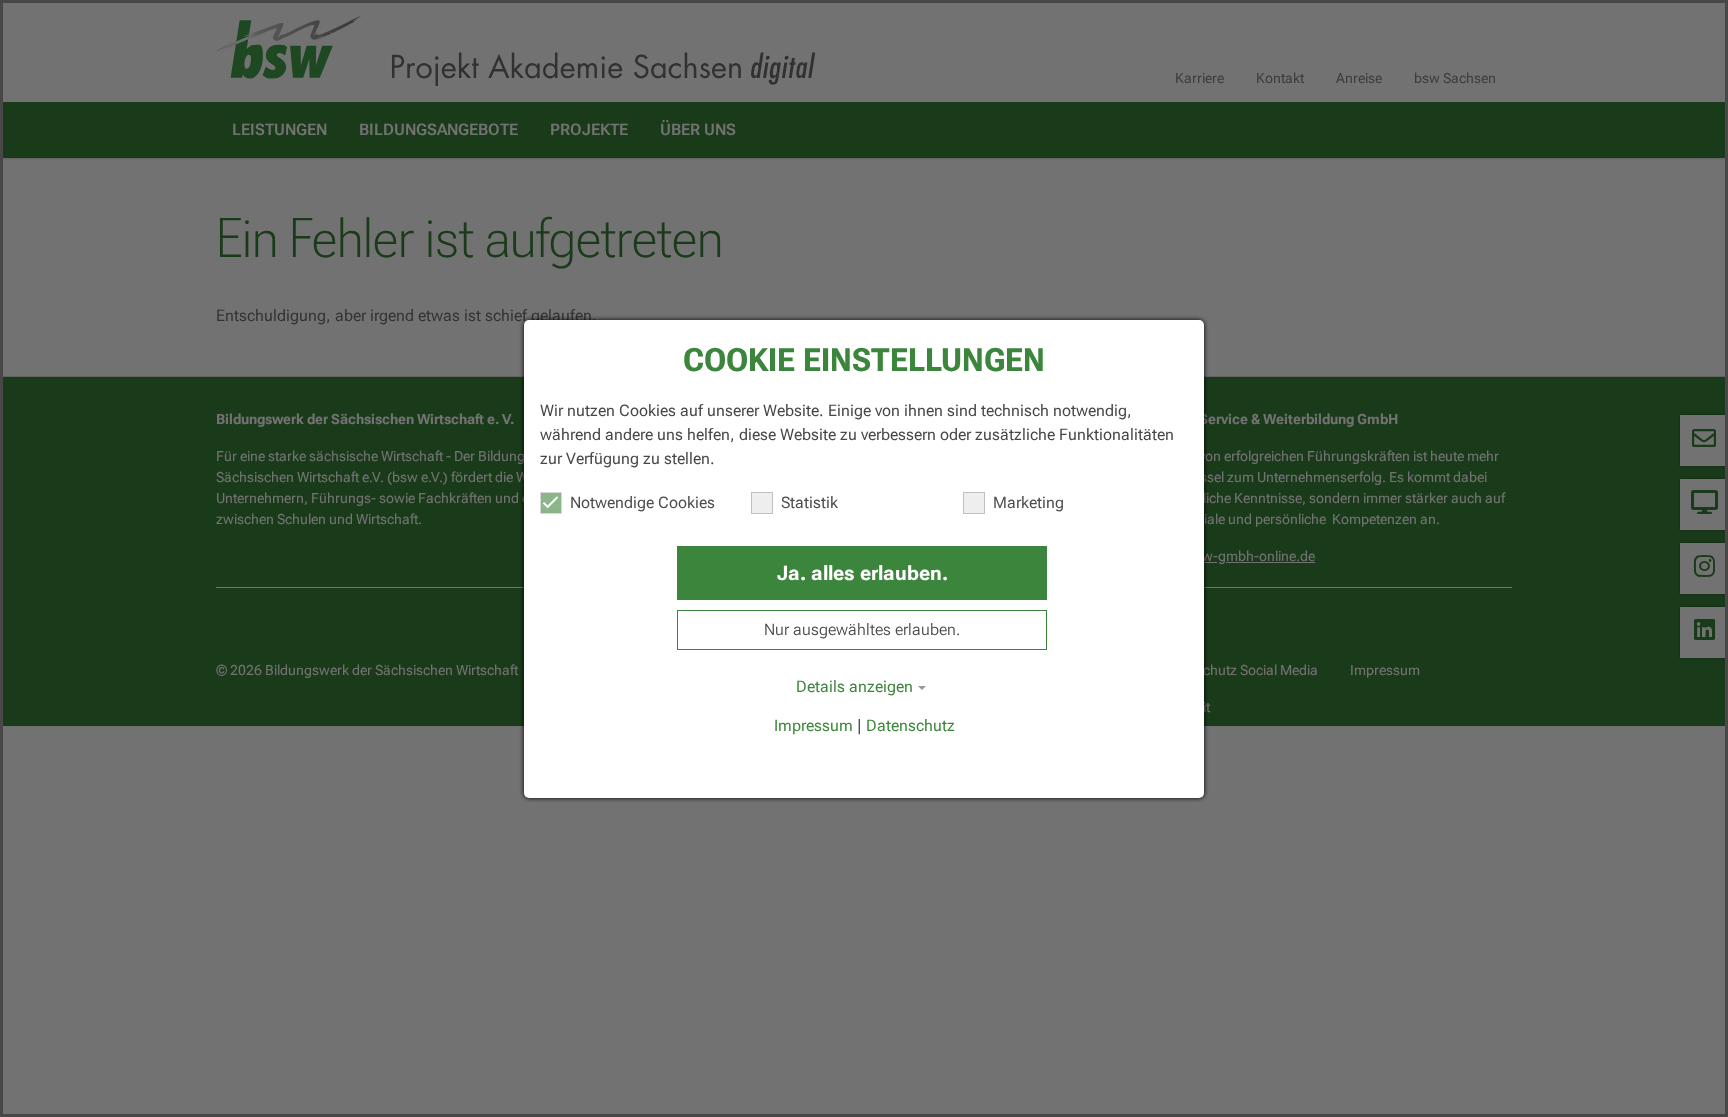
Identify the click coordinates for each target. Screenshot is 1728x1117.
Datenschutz (910, 725)
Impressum (813, 725)
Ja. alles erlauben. (862, 573)
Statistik (809, 502)
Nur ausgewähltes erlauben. (862, 629)
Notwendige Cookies (642, 502)
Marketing (1028, 502)
